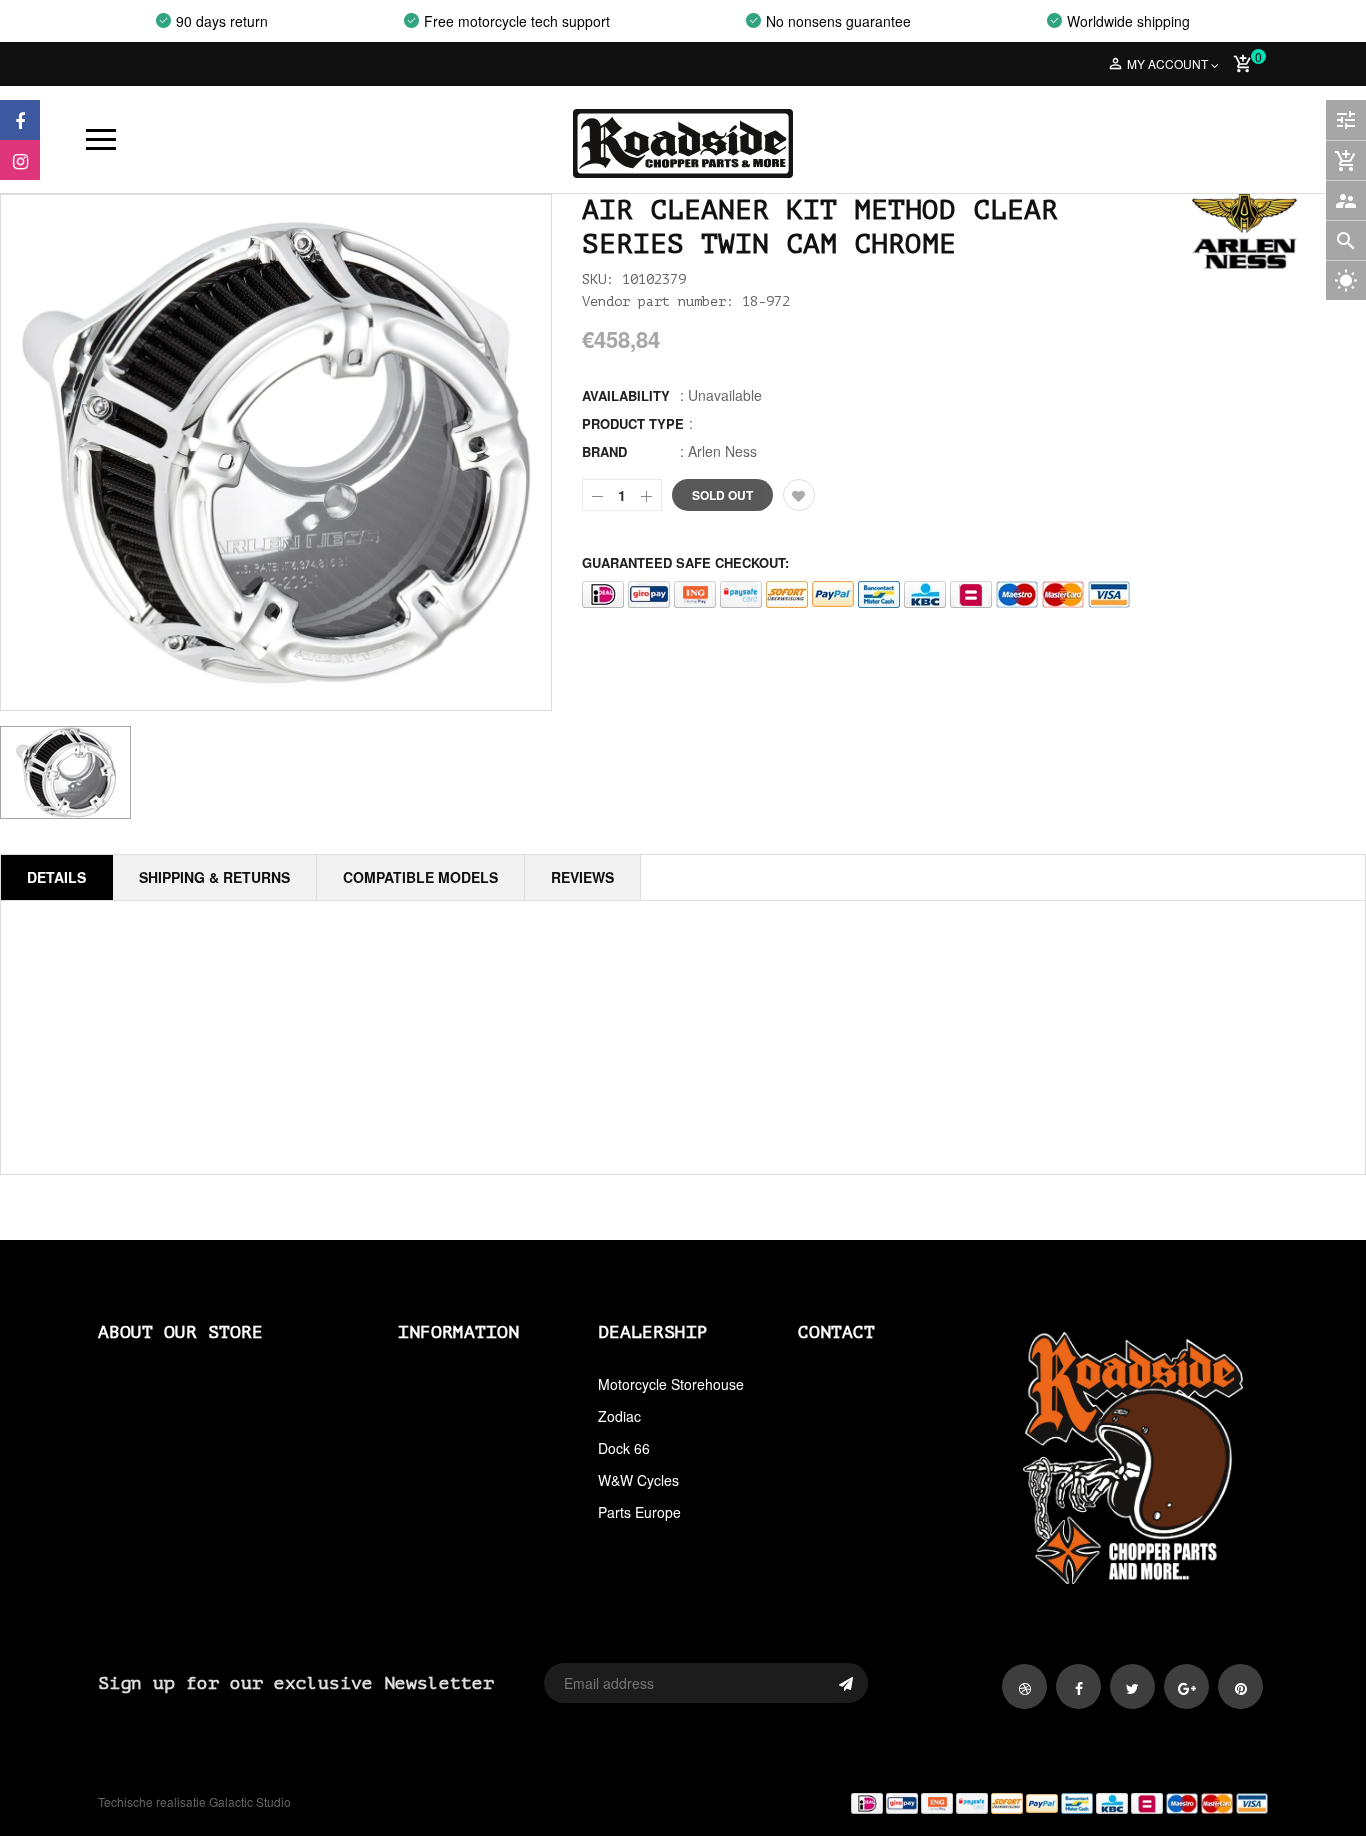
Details (56, 877)
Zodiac (619, 1416)
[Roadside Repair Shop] (983, 1802)
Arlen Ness (722, 451)
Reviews (582, 877)
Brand (604, 451)
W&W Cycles (638, 1480)
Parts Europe (639, 1512)
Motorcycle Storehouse (671, 1384)
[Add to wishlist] (799, 495)
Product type (633, 423)
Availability (626, 395)
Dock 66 (624, 1448)
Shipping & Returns (214, 877)
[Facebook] (20, 120)
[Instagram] (20, 160)
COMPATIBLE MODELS (420, 877)
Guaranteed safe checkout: (685, 562)
